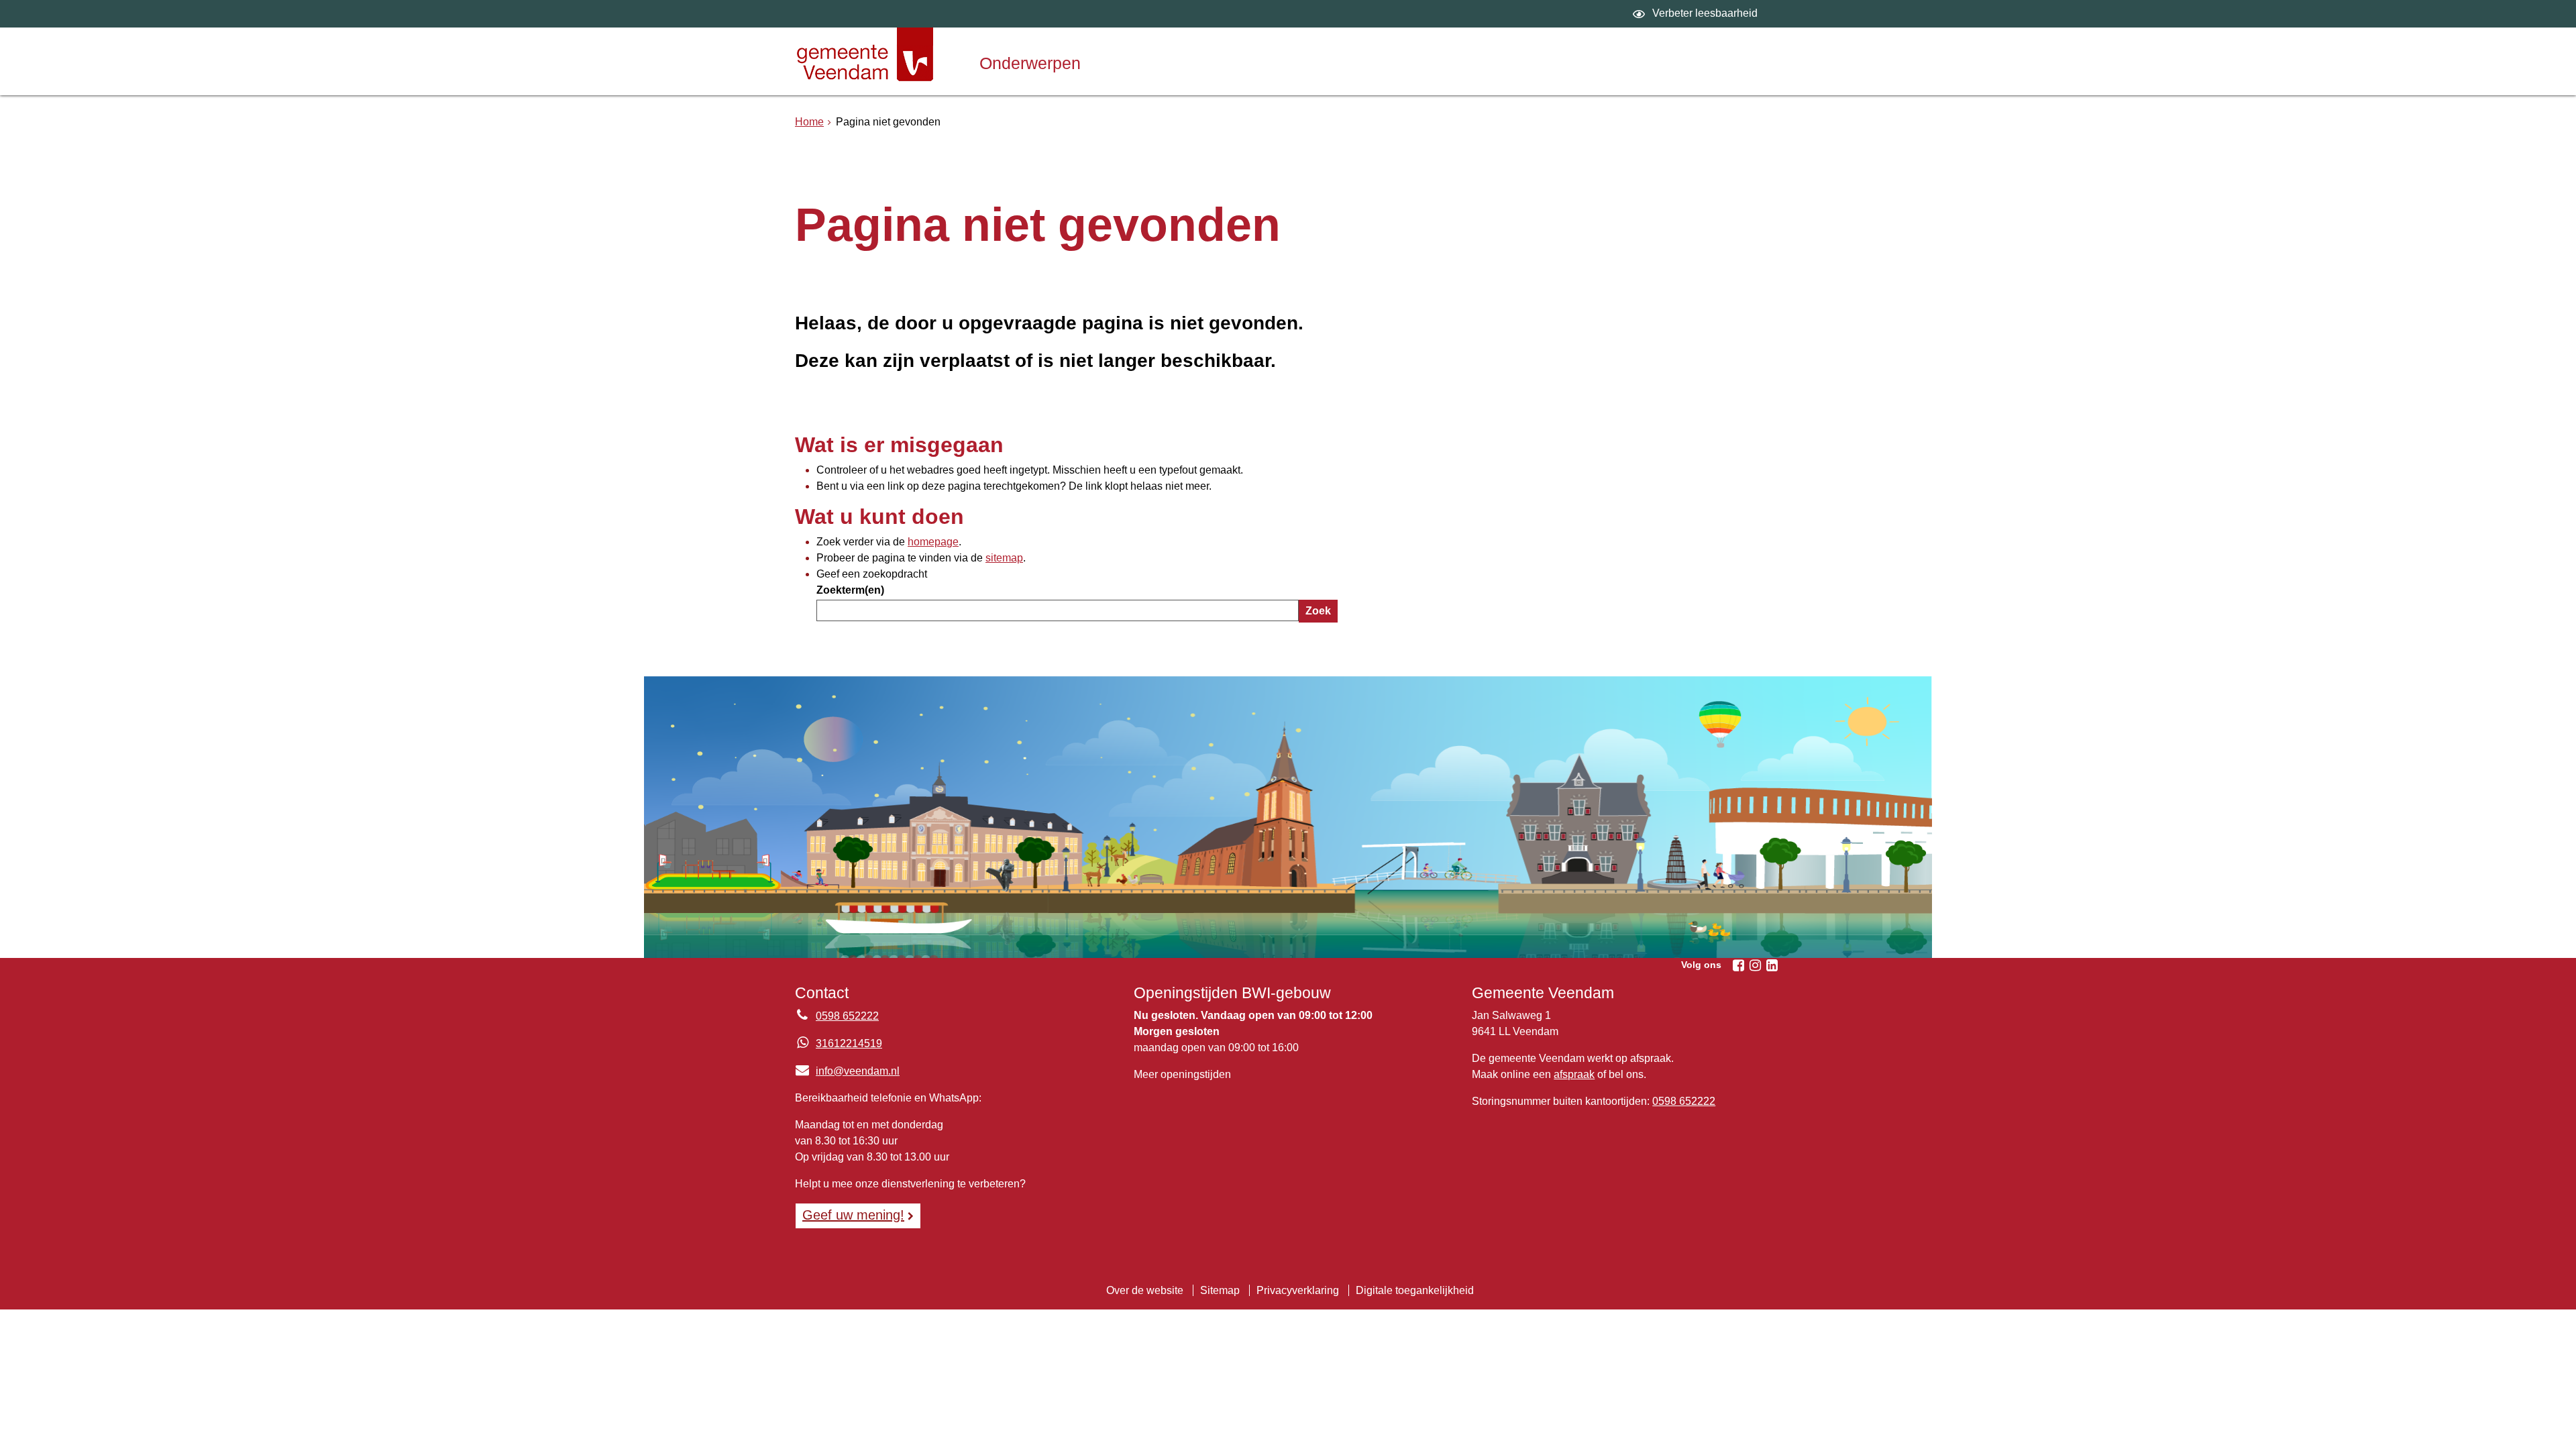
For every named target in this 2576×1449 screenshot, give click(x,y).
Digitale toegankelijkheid (1415, 1290)
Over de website (1145, 1290)
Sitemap (1220, 1290)
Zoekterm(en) (850, 590)
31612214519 (849, 1043)
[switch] (1697, 14)
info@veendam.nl (847, 1071)
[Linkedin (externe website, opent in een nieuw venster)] (1772, 965)
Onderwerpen (1030, 63)
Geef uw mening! (853, 1215)
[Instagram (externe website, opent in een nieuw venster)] (1755, 965)
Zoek (1318, 611)
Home (809, 122)
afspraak (1574, 1074)
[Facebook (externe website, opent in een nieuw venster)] (1738, 965)
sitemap (1004, 558)
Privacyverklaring (1298, 1290)
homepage (933, 542)
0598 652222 (847, 1016)
